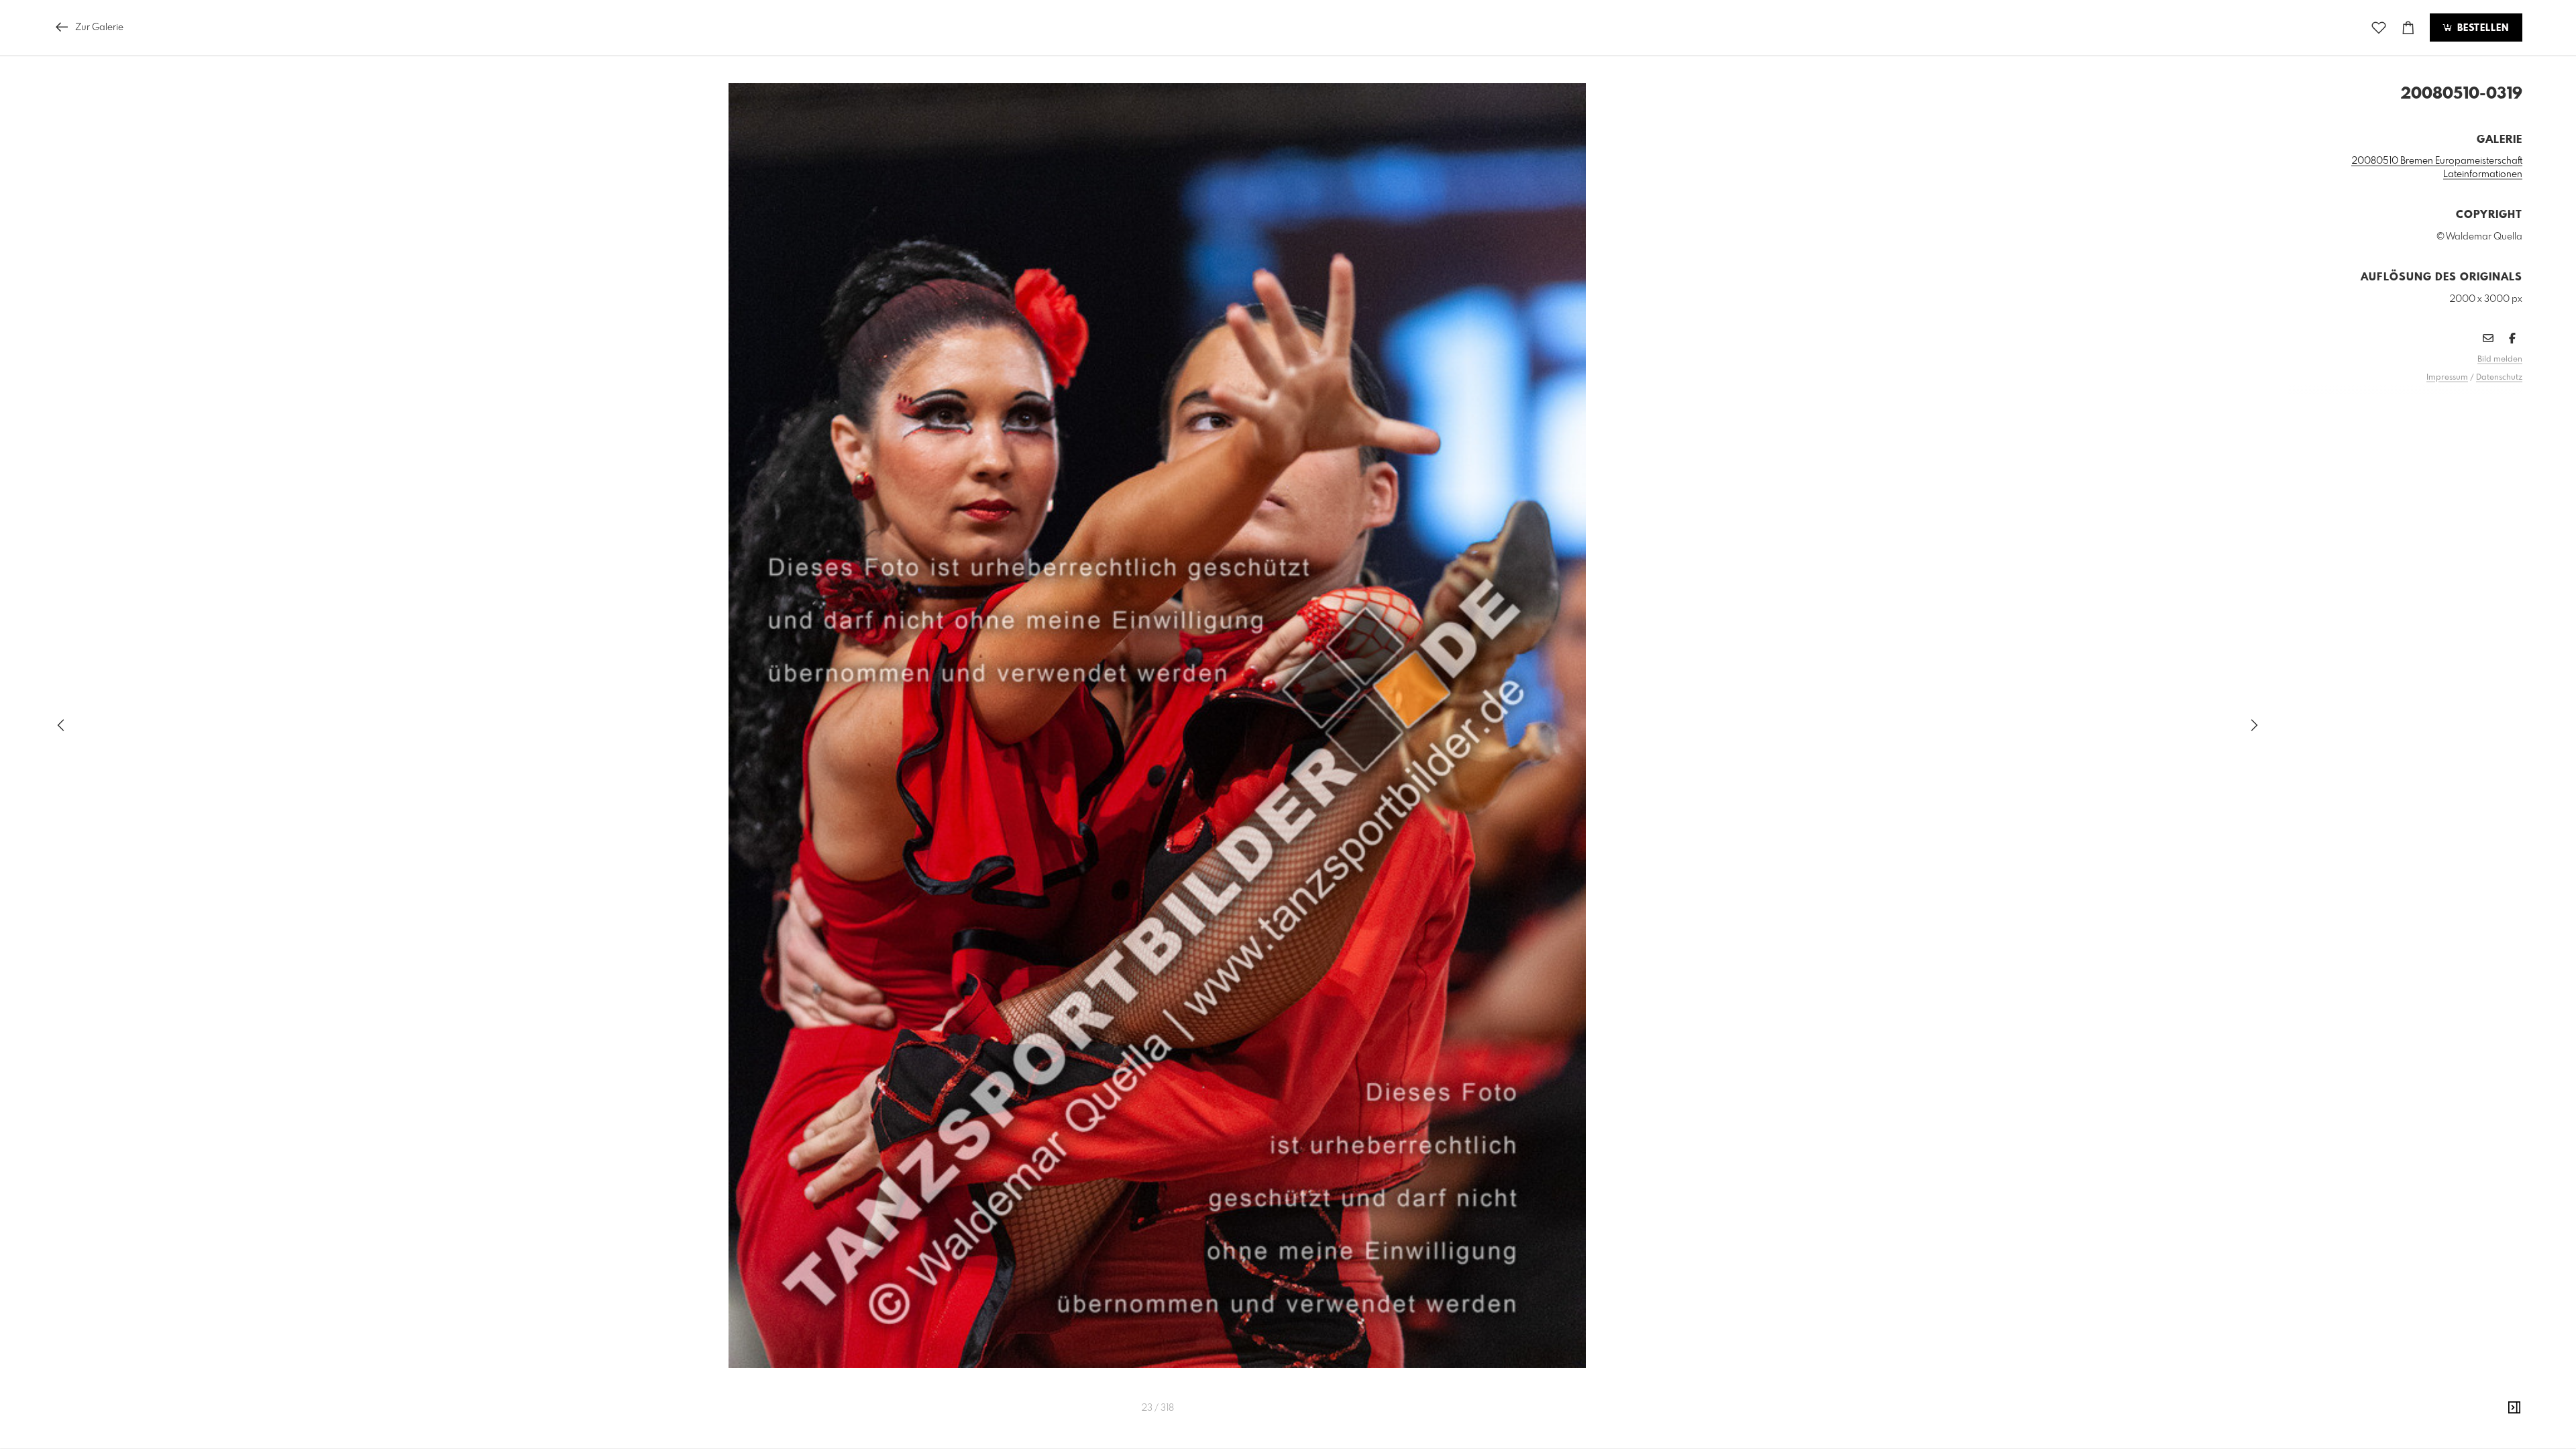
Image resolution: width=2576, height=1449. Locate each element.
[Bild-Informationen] (2514, 1408)
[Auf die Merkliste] (2379, 28)
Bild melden (2500, 360)
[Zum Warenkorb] (2408, 28)
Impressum (2447, 378)
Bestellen (2481, 28)
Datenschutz (2499, 378)
